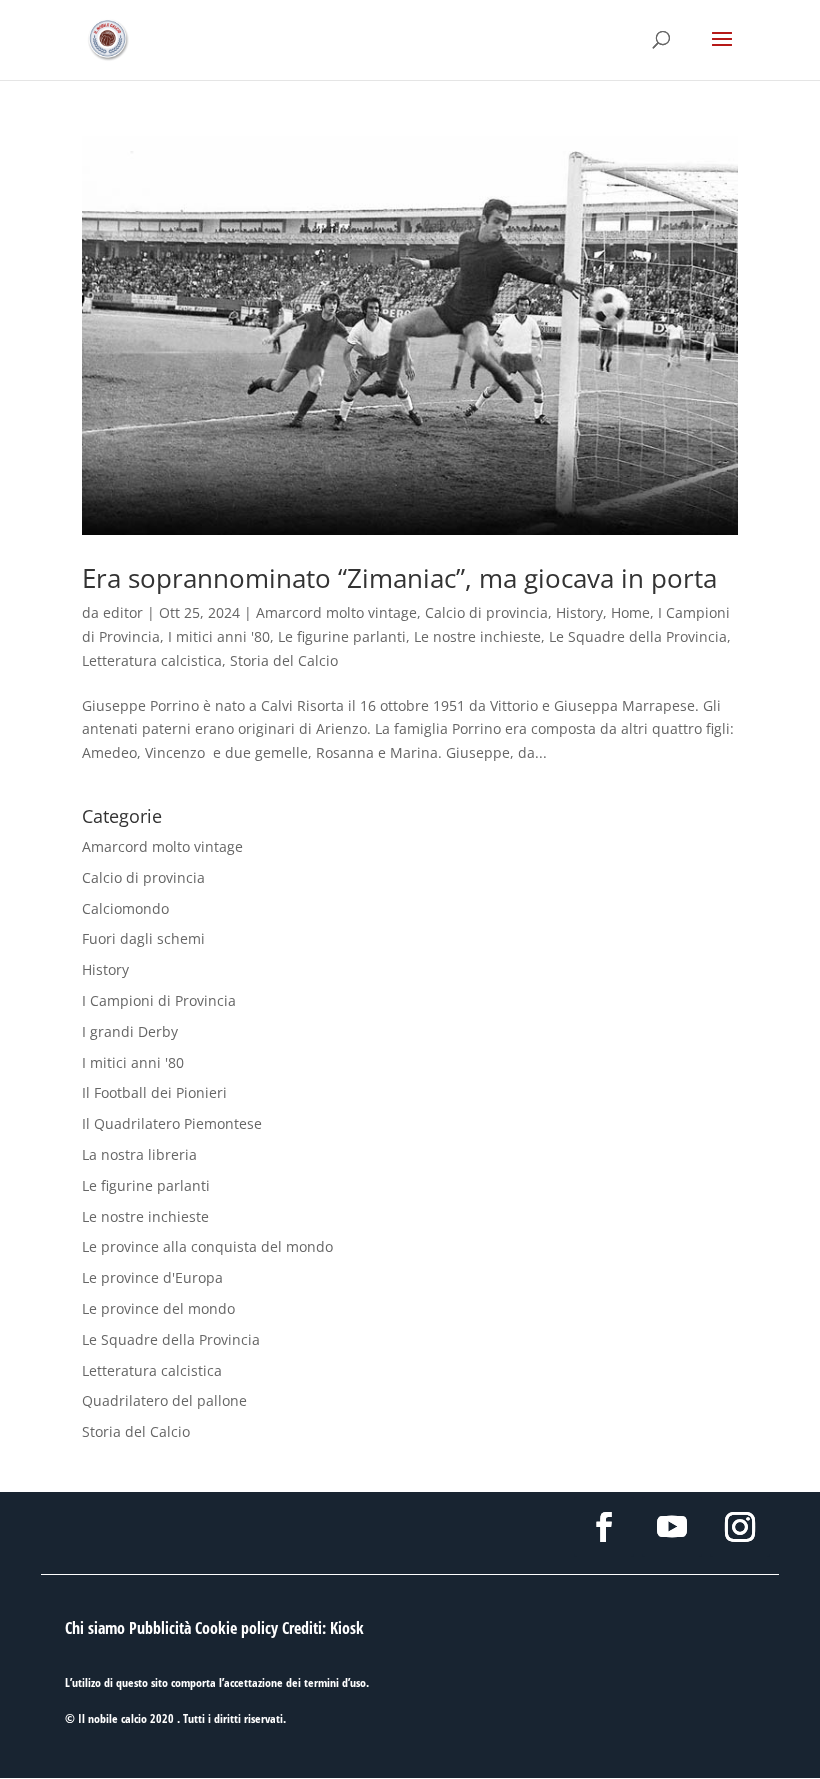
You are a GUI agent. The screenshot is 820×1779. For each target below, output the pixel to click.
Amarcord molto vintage (336, 612)
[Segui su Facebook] (604, 1527)
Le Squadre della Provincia (638, 636)
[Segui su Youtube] (672, 1527)
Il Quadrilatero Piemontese (172, 1123)
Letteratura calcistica (152, 660)
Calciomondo (125, 908)
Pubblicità (160, 1628)
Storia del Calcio (284, 660)
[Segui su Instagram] (740, 1527)
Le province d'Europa (152, 1277)
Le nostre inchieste (477, 636)
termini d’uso (335, 1682)
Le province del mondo (158, 1308)
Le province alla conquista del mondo (207, 1246)
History (579, 612)
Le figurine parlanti (342, 636)
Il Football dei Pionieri (154, 1092)
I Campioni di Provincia (159, 1000)
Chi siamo (95, 1628)
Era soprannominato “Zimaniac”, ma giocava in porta (399, 578)
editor (123, 612)
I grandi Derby (130, 1031)
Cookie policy (236, 1628)
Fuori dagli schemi (143, 938)
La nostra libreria (139, 1154)
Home (630, 612)
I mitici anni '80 (219, 636)
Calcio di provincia (486, 612)
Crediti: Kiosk (323, 1628)
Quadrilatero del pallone (164, 1400)
